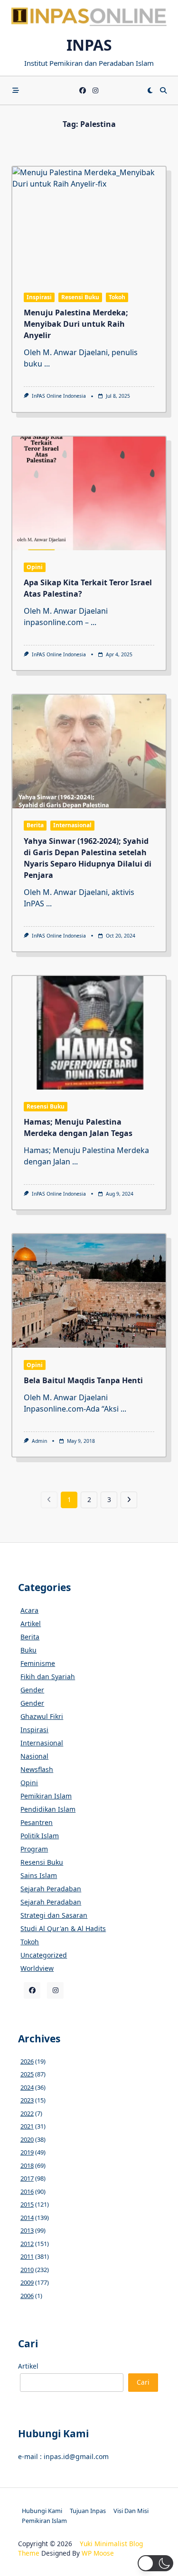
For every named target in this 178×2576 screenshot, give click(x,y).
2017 (27, 2178)
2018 (27, 2165)
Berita (35, 825)
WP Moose (98, 2553)
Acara (29, 1610)
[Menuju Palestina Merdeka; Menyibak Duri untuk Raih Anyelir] (89, 224)
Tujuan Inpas (88, 2511)
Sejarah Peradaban (51, 1889)
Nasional (34, 1756)
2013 (27, 2230)
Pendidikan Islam (48, 1809)
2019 (27, 2152)
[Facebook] (83, 91)
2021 (27, 2126)
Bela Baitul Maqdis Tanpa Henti (83, 1380)
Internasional (72, 825)
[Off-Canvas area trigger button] (16, 90)
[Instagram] (95, 91)
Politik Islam (40, 1836)
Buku (28, 1650)
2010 (27, 2270)
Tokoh (117, 297)
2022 (27, 2113)
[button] (155, 2563)
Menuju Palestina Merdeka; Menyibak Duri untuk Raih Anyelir (76, 324)
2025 (27, 2074)
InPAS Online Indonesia (59, 396)
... (47, 364)
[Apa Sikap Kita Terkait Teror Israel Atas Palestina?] (89, 493)
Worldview (37, 1968)
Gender (32, 1690)
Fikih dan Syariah (48, 1677)
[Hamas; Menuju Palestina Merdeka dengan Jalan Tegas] (89, 1033)
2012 (27, 2244)
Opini (35, 567)
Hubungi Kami (42, 2511)
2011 (27, 2256)
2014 (27, 2218)
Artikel (31, 1623)
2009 (27, 2282)
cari (143, 2382)
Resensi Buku (80, 297)
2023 (27, 2100)
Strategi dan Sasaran (54, 1915)
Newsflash (37, 1769)
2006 (27, 2296)
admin (39, 1441)
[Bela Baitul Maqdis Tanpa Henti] (89, 1291)
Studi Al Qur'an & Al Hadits (63, 1928)
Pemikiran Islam (46, 1796)
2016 (27, 2191)
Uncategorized (44, 1955)
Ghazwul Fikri (42, 1716)
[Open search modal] (163, 90)
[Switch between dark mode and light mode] (150, 90)
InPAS (89, 45)
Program (34, 1849)
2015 (27, 2204)
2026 (27, 2061)
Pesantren (37, 1822)
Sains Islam (39, 1875)
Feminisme (38, 1663)
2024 (27, 2087)
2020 (27, 2139)
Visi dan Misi (131, 2511)
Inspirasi (39, 297)
